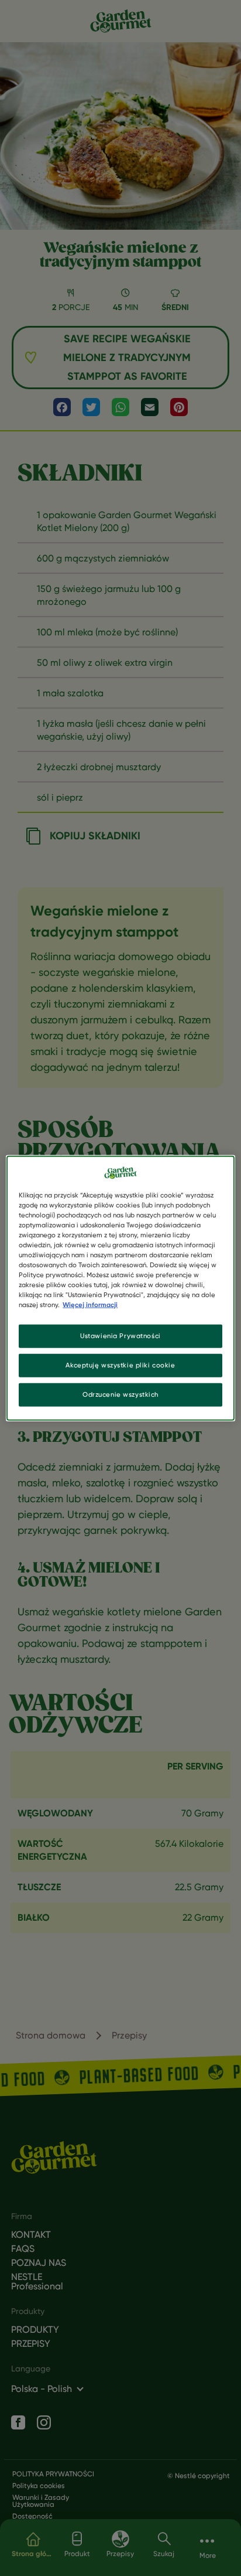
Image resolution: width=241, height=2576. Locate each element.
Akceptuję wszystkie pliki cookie (120, 1365)
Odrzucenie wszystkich (120, 1394)
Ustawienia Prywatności (120, 1336)
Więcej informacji (90, 1305)
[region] (120, 1288)
